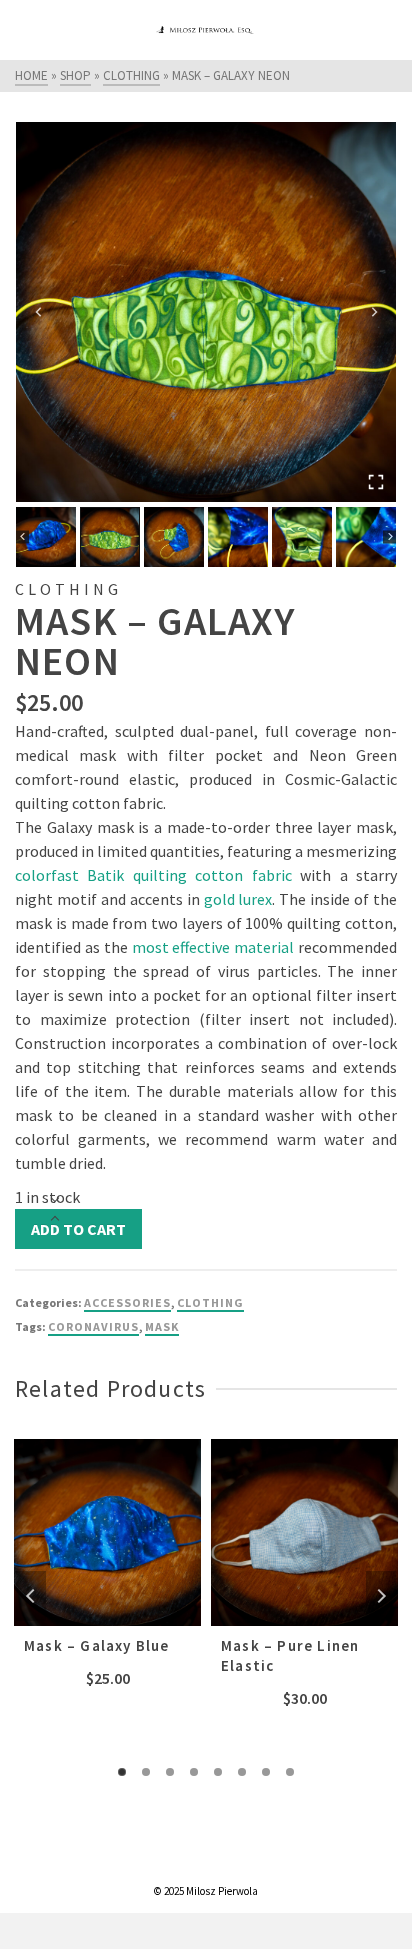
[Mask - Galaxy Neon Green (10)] (206, 312)
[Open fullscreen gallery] (376, 482)
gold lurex (238, 899)
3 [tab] (170, 1772)
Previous (31, 1596)
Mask (162, 1326)
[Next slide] (373, 312)
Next (381, 1596)
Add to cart (78, 1229)
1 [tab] (122, 1772)
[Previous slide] (38, 312)
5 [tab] (218, 1772)
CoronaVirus (93, 1326)
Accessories (127, 1302)
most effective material (213, 947)
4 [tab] (194, 1772)
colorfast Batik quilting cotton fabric (153, 875)
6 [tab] (242, 1772)
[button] (46, 537)
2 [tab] (146, 1772)
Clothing (210, 1302)
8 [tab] (290, 1772)
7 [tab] (266, 1772)
